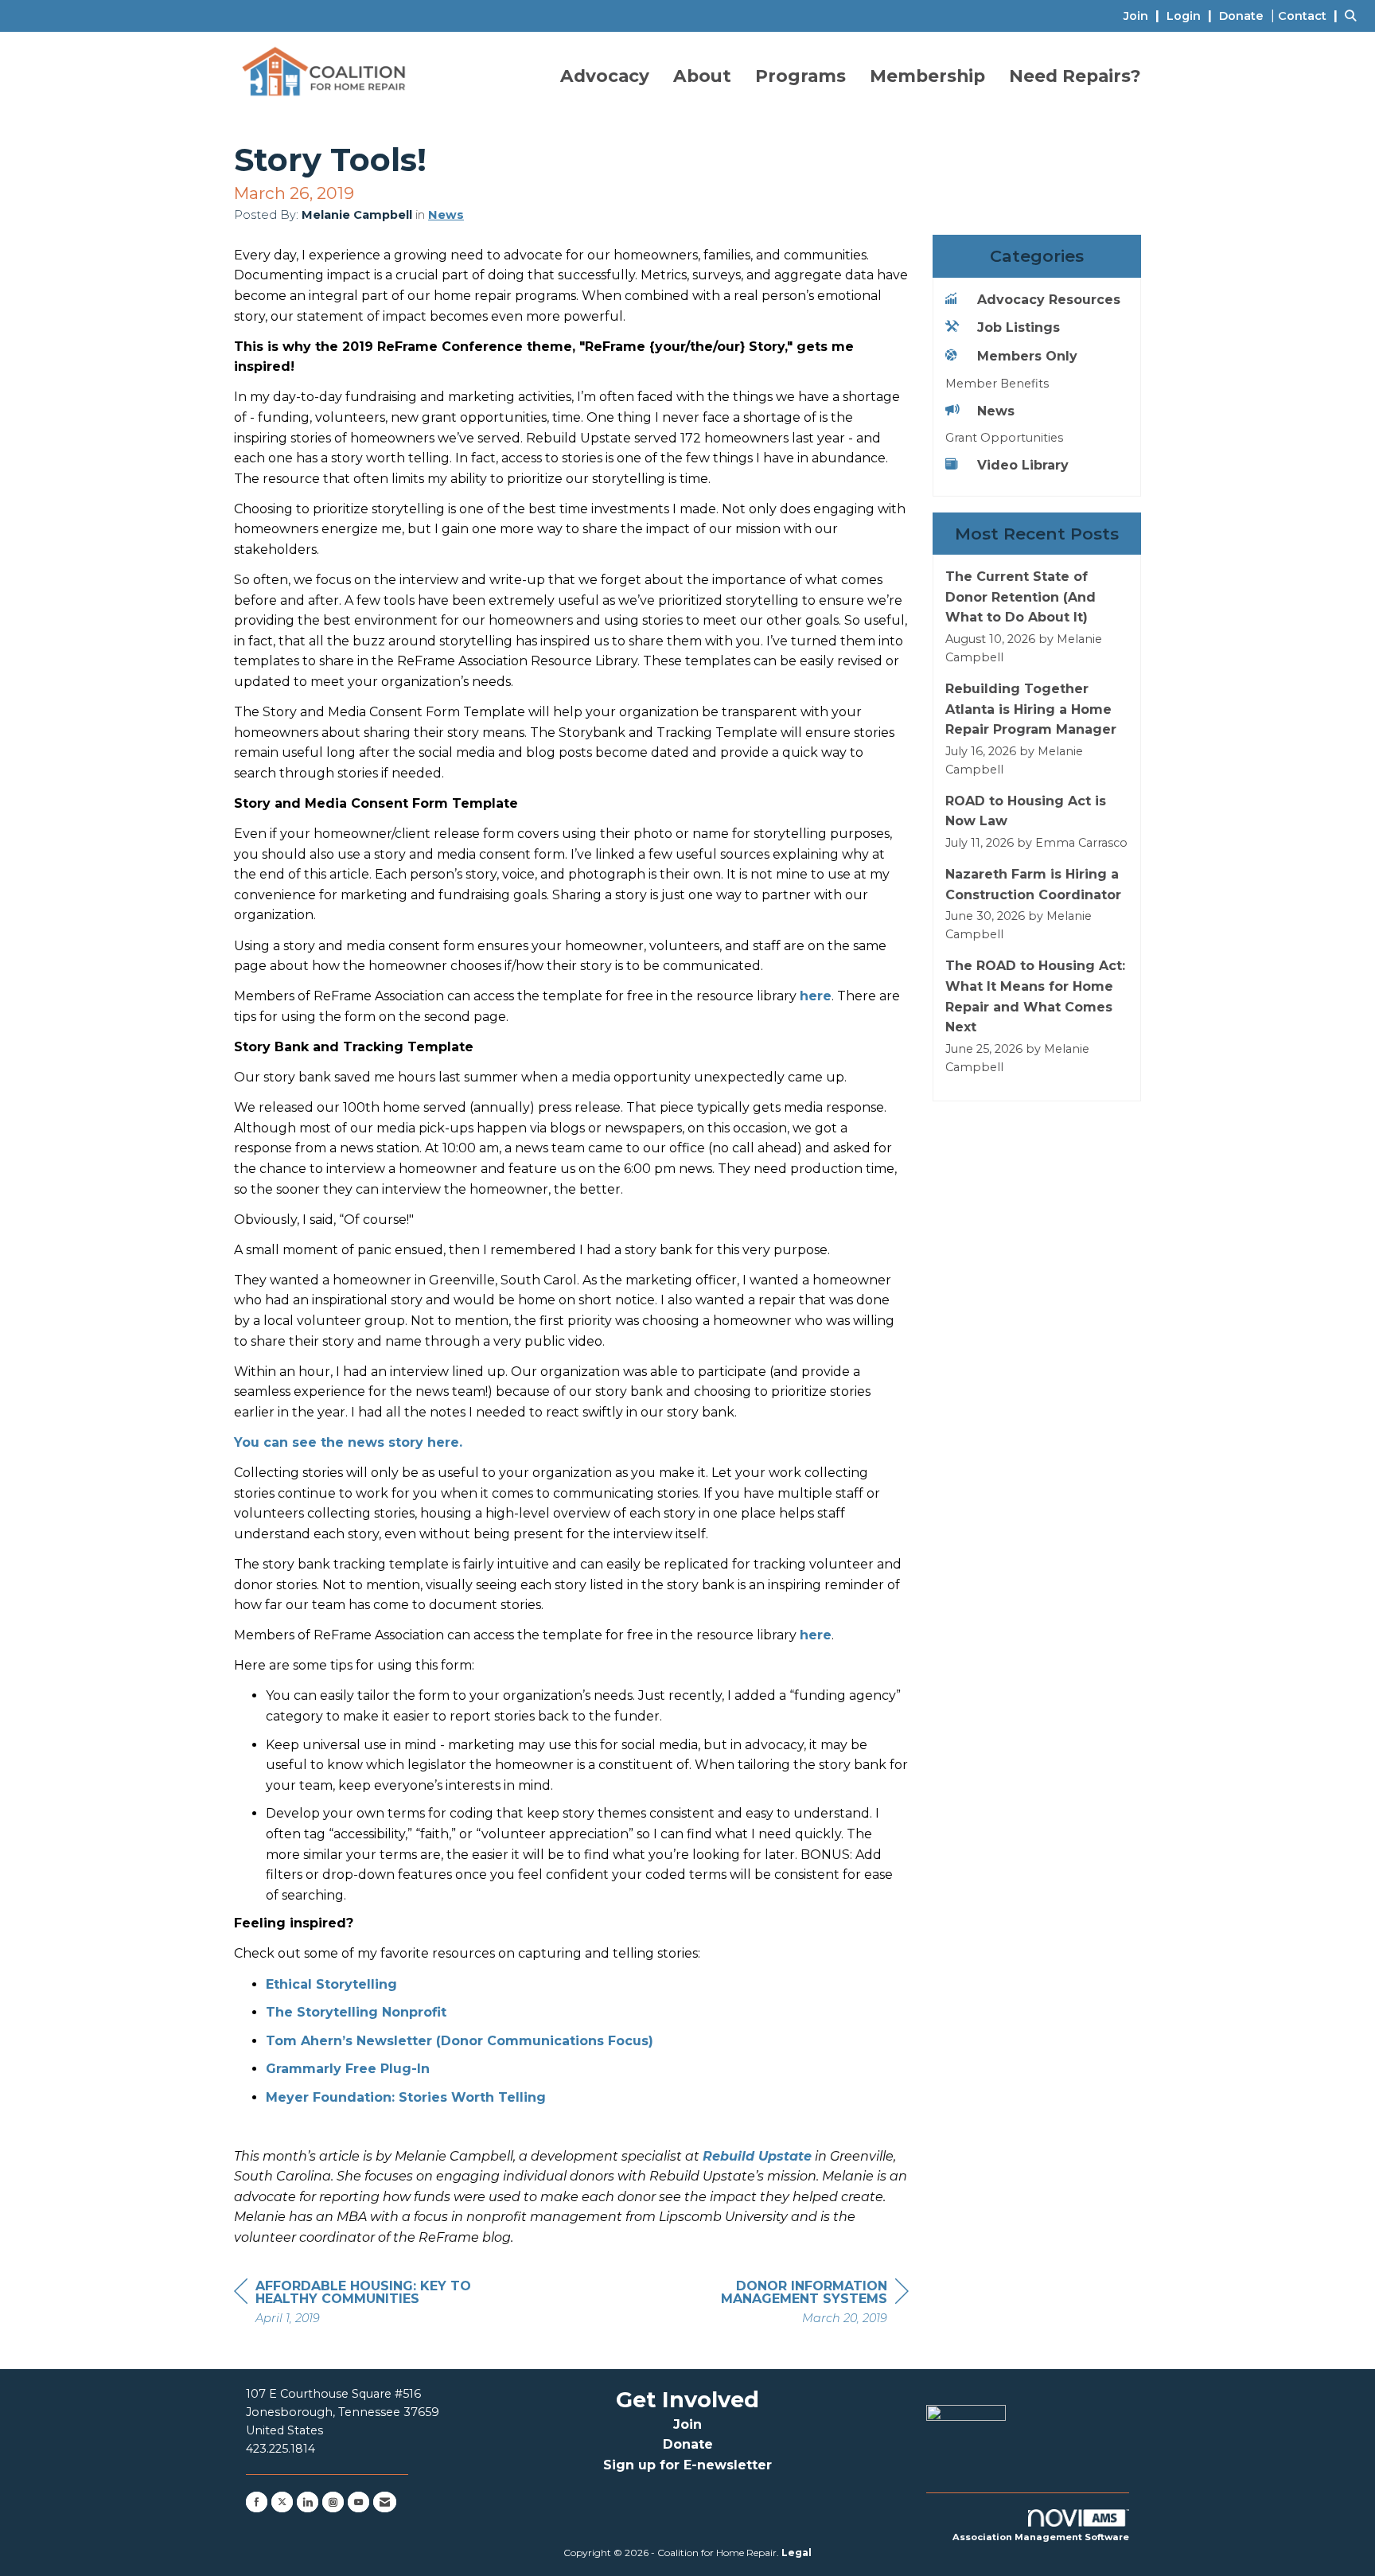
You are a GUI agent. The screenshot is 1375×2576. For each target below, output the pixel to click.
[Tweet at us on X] (282, 2502)
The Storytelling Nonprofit (356, 2012)
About (702, 76)
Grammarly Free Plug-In (348, 2069)
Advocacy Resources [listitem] (1049, 300)
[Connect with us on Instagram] (333, 2502)
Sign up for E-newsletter (687, 2465)
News (446, 215)
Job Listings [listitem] (1019, 327)
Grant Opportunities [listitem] (1004, 438)
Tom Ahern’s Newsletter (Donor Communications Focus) (460, 2041)
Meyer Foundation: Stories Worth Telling (406, 2097)
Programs (800, 76)
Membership (927, 76)
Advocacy (605, 76)
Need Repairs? (1075, 76)
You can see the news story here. (348, 1442)
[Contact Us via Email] (385, 2502)
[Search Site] (1354, 16)
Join (687, 2424)
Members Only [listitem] (1027, 356)
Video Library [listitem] (1023, 465)
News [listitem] (996, 411)
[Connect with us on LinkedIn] (308, 2502)
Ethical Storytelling (331, 1984)
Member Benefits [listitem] (997, 384)
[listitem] (1143, 16)
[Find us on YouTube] (358, 2502)
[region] (789, 2304)
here (816, 996)
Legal (797, 2553)
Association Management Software (1041, 2537)
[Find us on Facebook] (257, 2502)
